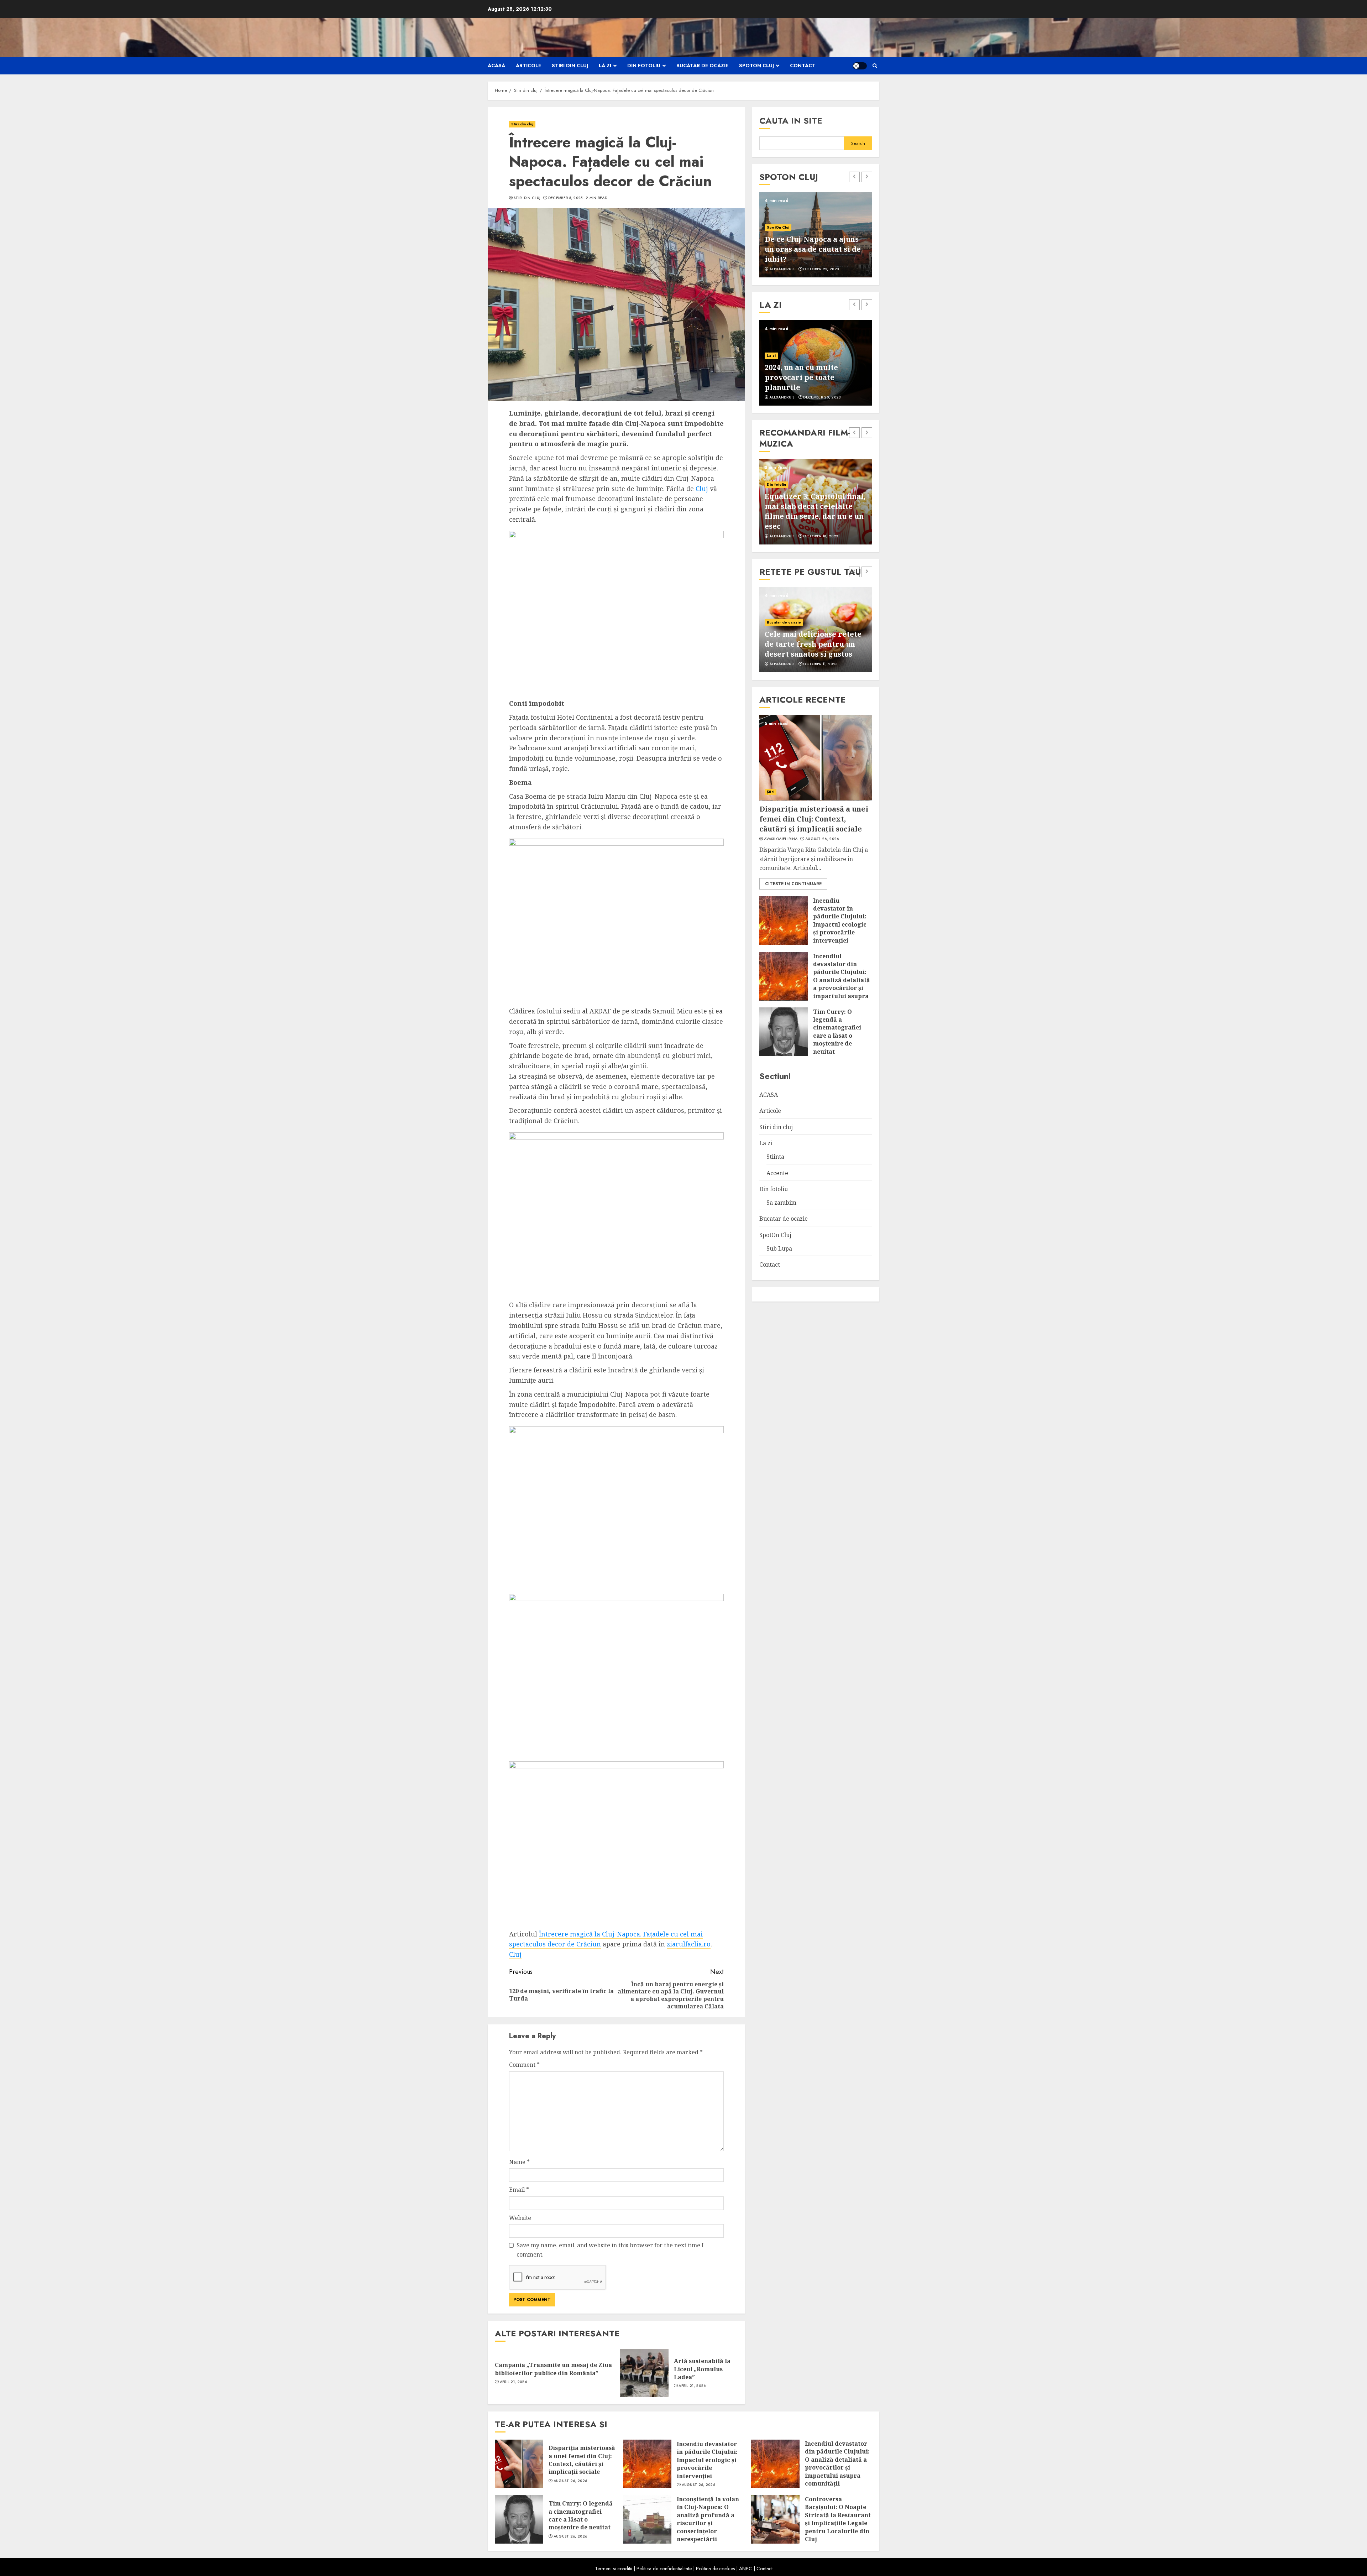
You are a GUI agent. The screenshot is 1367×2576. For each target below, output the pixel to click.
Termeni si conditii (614, 2569)
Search (858, 143)
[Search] (875, 66)
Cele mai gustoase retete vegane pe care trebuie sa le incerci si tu (813, 644)
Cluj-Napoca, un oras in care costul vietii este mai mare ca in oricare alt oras (814, 249)
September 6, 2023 (821, 269)
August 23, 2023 (820, 664)
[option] (816, 235)
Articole (528, 66)
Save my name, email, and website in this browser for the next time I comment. (610, 2250)
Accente (774, 366)
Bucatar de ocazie (702, 66)
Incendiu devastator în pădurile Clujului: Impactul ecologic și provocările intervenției (840, 920)
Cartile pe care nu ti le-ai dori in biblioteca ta (811, 382)
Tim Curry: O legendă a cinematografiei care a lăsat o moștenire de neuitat (837, 1031)
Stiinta (775, 1156)
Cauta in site (791, 121)
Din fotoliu (644, 66)
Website (520, 2218)
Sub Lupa (779, 1248)
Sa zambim (781, 1202)
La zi (605, 66)
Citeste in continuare (793, 883)
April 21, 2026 (513, 2382)
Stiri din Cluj (527, 198)
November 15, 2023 (822, 397)
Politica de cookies (715, 2569)
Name (519, 2162)
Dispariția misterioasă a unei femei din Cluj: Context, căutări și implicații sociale (814, 818)
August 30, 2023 (820, 536)
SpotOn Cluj (756, 66)
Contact (803, 66)
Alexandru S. (782, 269)
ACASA (496, 66)
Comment (524, 2065)
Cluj (702, 489)
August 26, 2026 (822, 839)
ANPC (746, 2569)
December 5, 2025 (565, 198)
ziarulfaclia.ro (689, 1944)
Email (519, 2190)
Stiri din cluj (570, 66)
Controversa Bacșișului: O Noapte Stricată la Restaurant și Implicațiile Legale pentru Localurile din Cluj (838, 2519)
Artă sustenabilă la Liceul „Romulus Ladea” (702, 2369)
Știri (771, 791)
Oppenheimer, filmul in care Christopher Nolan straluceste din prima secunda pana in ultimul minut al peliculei (809, 506)
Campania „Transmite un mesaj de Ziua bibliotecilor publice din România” (553, 2369)
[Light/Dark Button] (860, 66)
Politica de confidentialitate (664, 2569)
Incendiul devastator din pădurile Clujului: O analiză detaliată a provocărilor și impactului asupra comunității (842, 980)
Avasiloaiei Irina (781, 839)
